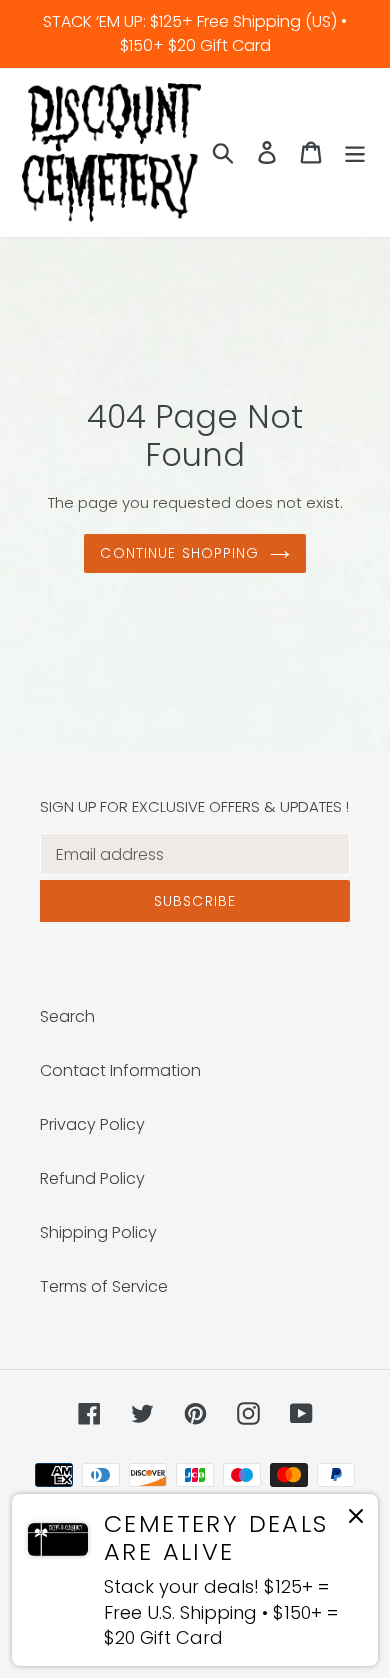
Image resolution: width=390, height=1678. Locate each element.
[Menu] (355, 152)
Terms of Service (104, 1286)
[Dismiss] (356, 1519)
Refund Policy (92, 1178)
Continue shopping (179, 553)
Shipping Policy (98, 1232)
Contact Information (120, 1070)
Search (67, 1016)
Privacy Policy (92, 1124)
